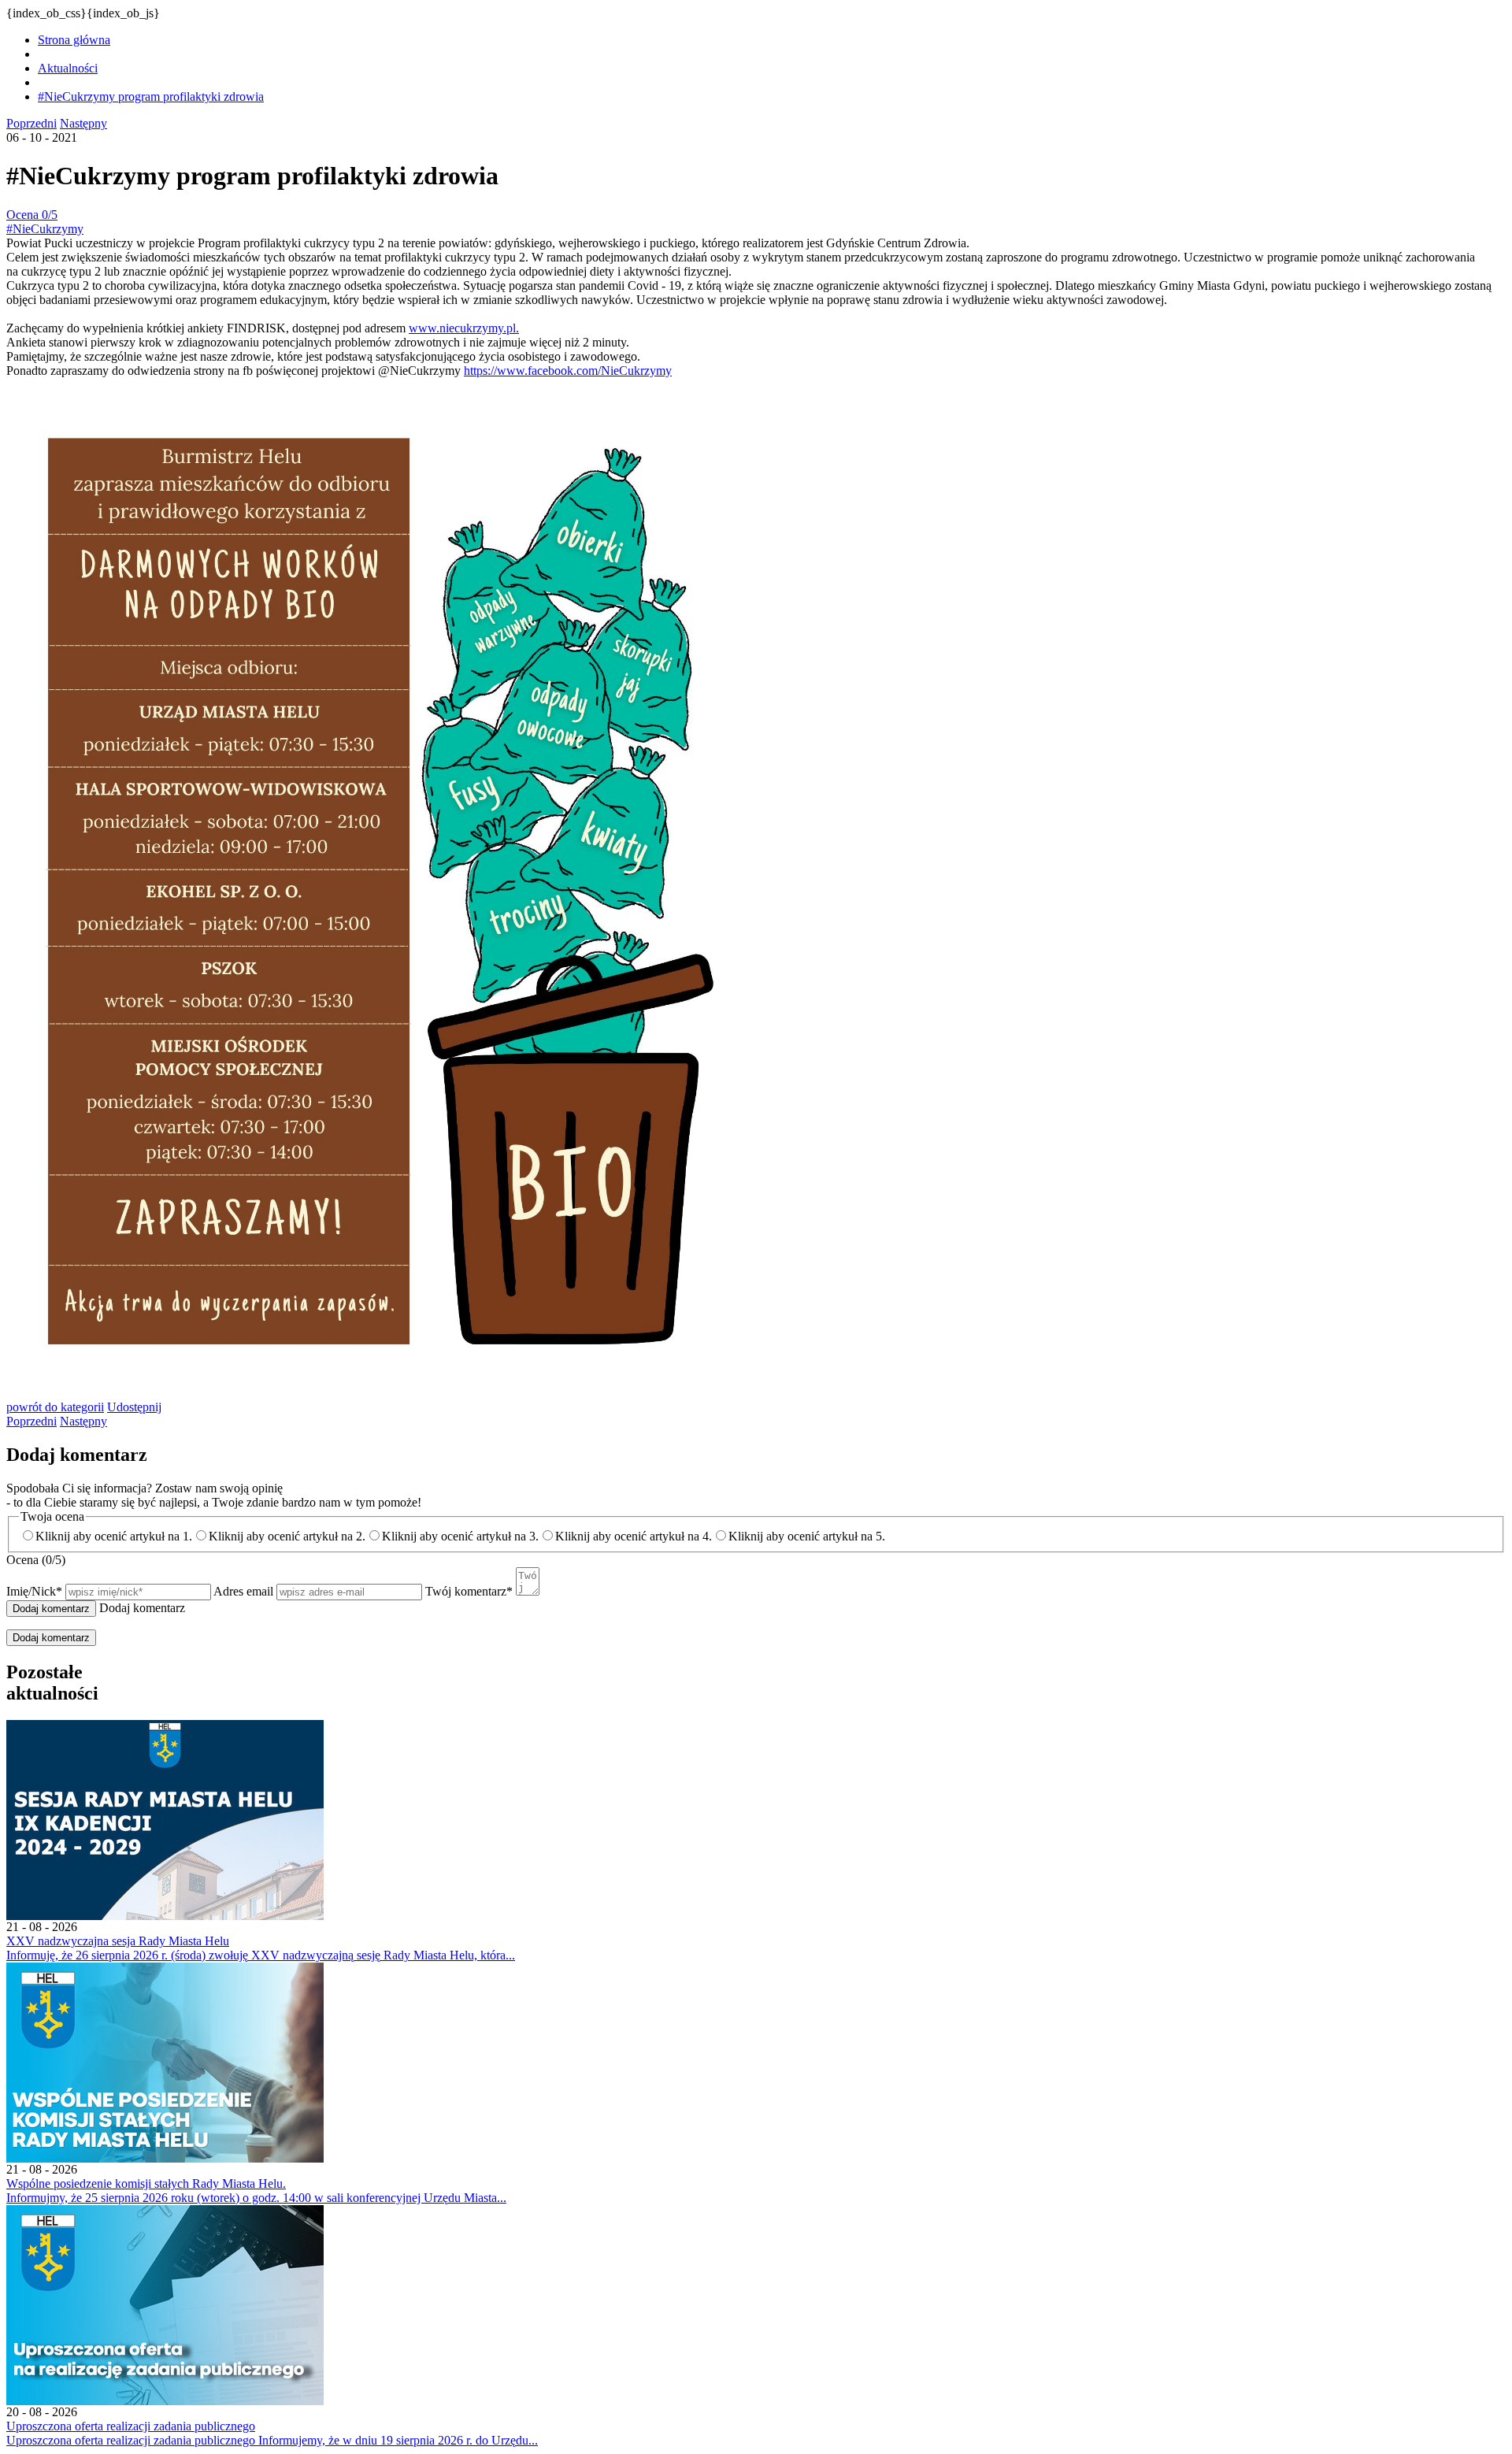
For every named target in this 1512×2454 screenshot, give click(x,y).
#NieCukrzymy (45, 229)
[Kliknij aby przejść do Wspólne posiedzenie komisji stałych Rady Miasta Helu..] (165, 2158)
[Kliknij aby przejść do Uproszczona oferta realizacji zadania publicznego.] (165, 2401)
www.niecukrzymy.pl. (464, 328)
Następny (83, 123)
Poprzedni (31, 123)
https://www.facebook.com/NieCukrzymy (568, 371)
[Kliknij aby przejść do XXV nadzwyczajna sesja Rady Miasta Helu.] (165, 1916)
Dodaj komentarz (51, 1638)
